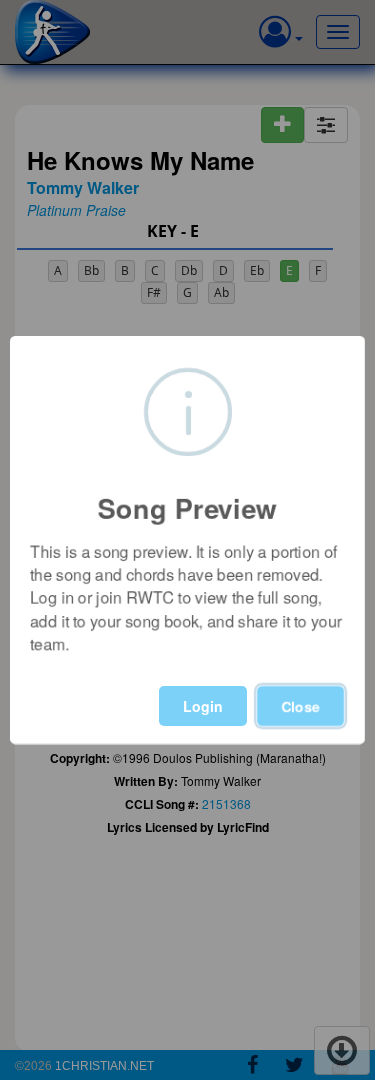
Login (203, 706)
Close (300, 706)
